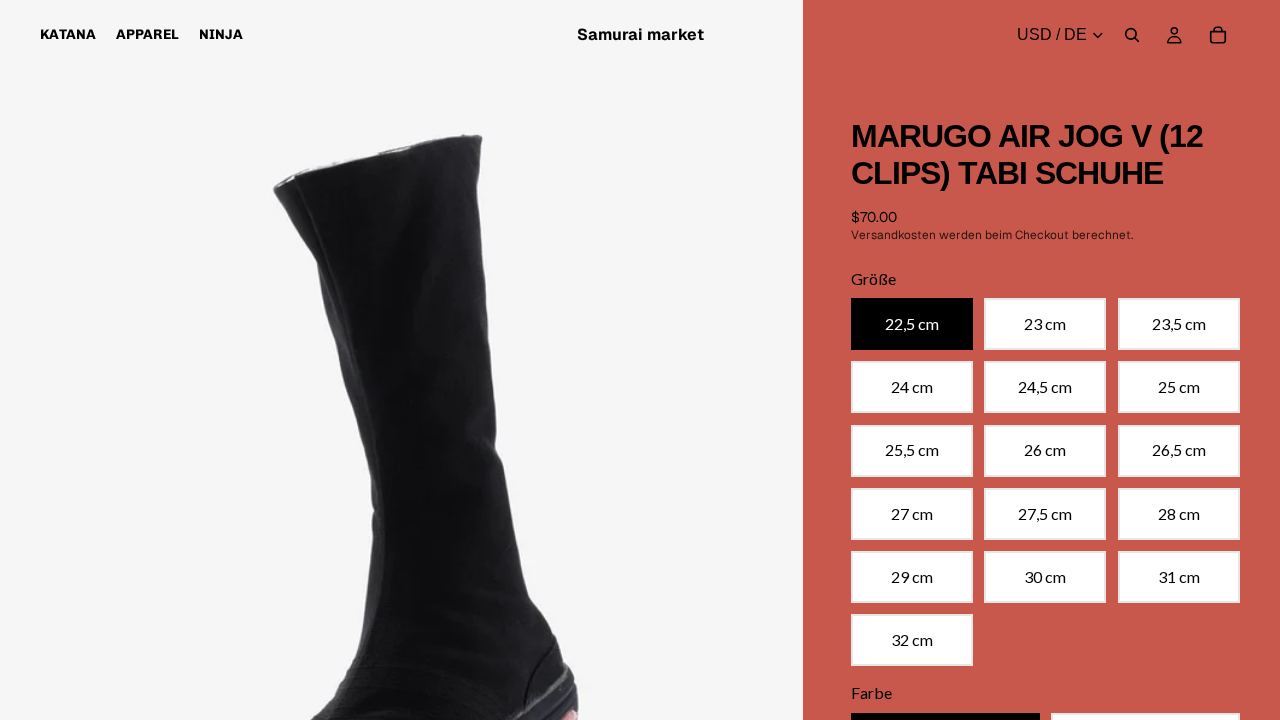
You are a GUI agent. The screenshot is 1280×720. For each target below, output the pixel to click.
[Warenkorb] (1218, 35)
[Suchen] (1132, 35)
